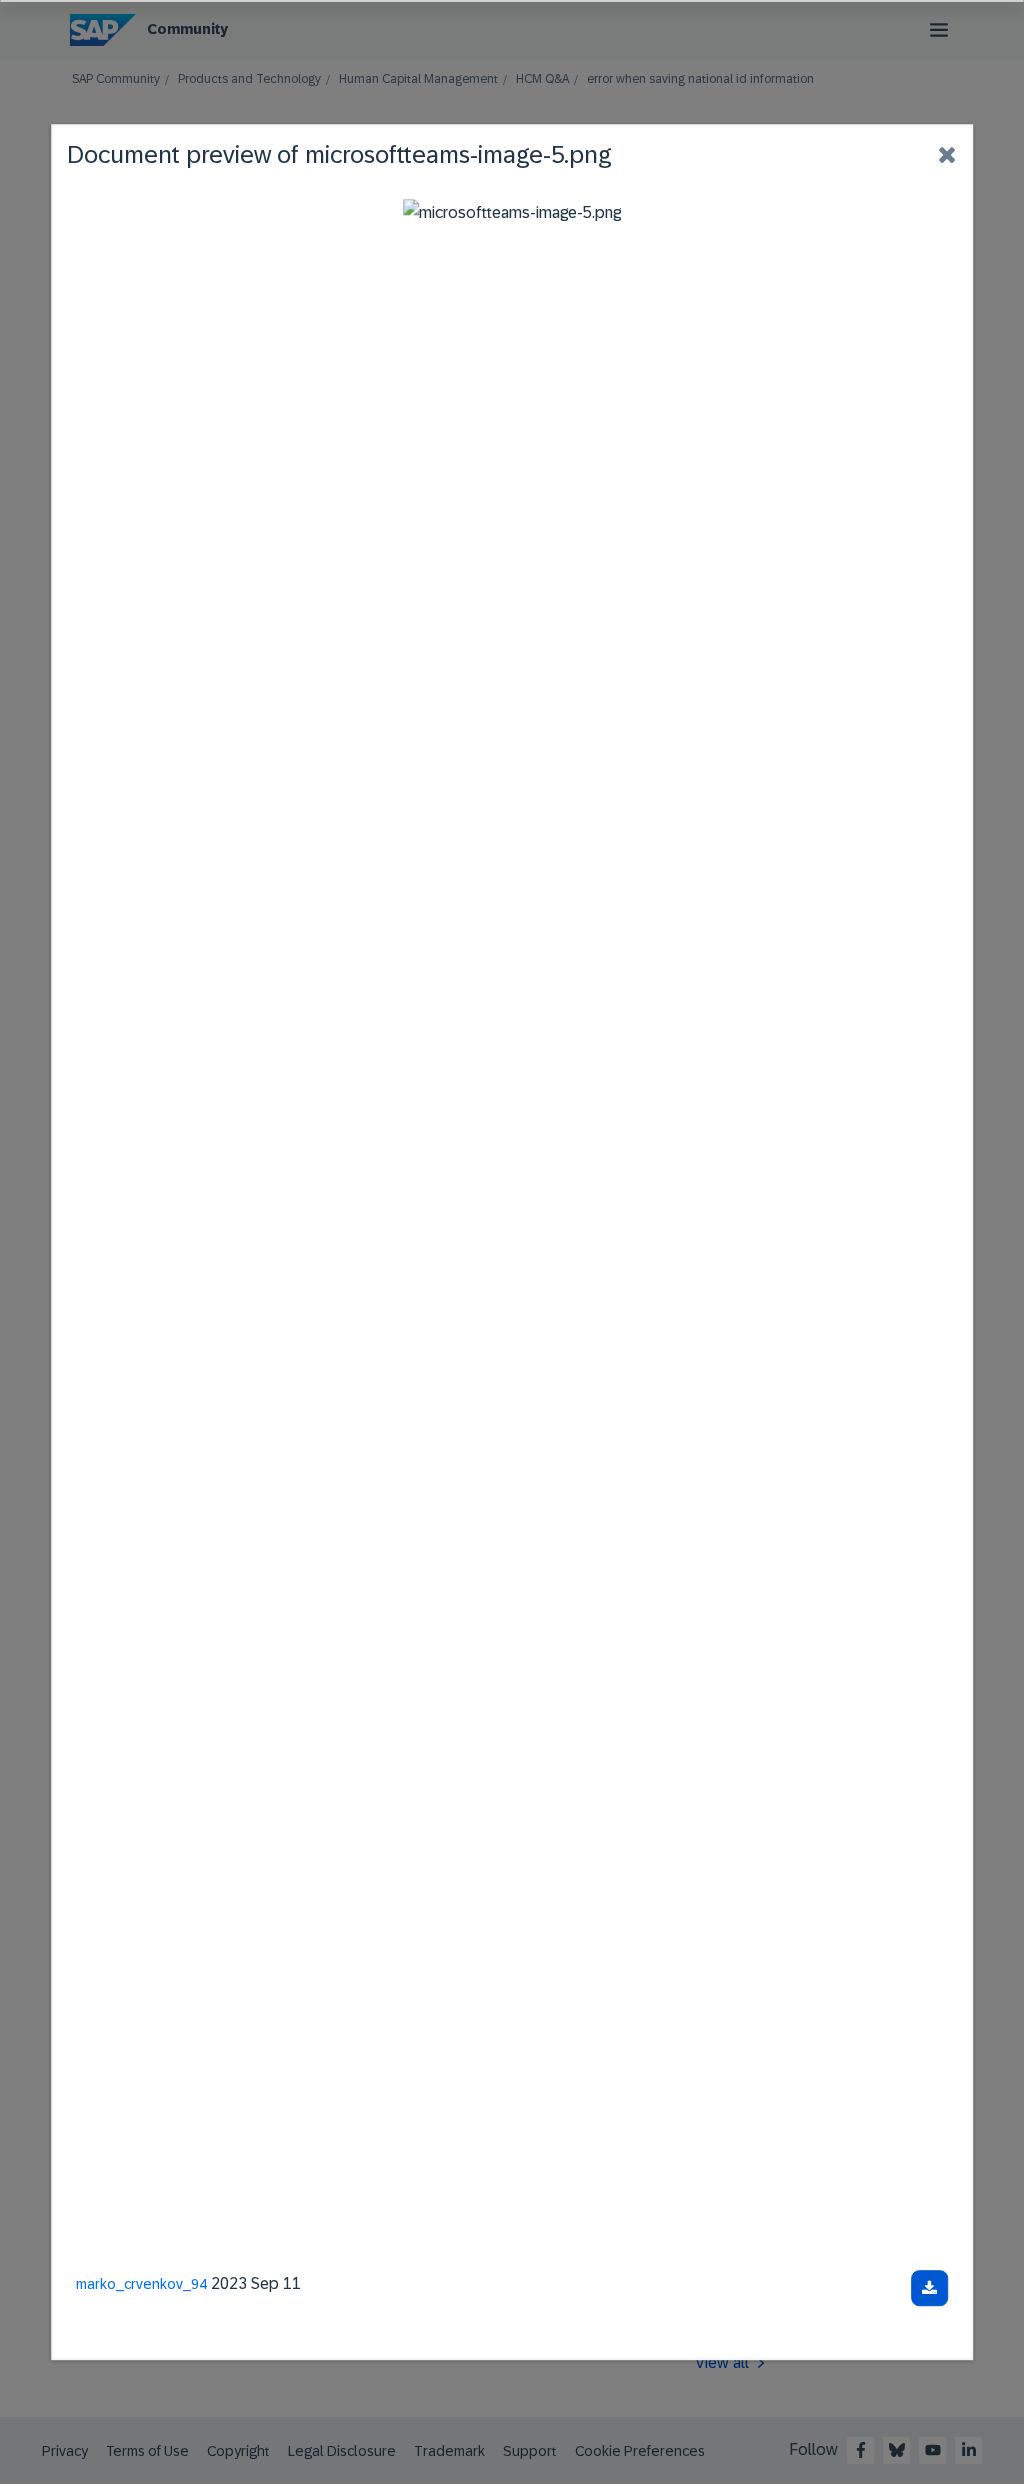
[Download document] (929, 2288)
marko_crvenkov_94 (141, 2284)
